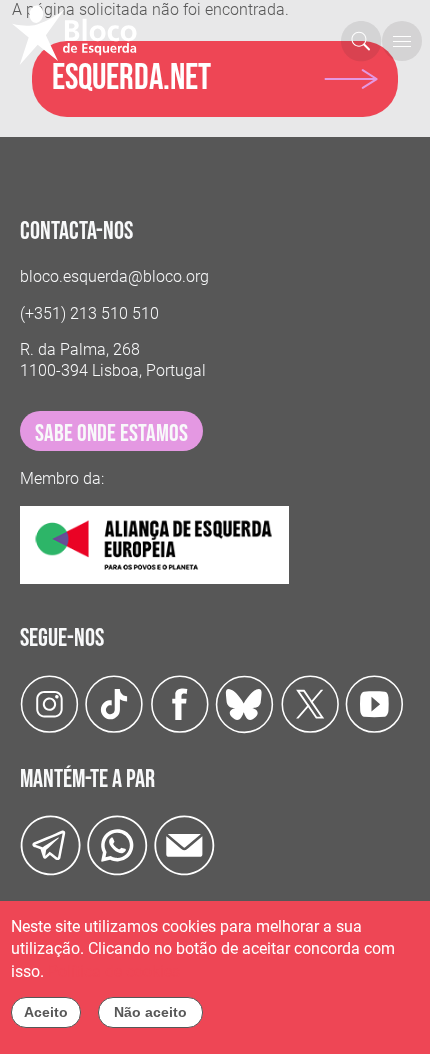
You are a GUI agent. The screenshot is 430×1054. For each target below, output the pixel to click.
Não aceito (150, 1012)
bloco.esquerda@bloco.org (114, 276)
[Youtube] (374, 703)
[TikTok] (114, 703)
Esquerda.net (131, 78)
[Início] (82, 35)
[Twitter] (244, 703)
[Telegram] (50, 844)
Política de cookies (114, 971)
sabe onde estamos (111, 433)
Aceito (46, 1012)
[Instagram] (49, 703)
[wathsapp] (117, 844)
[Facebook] (179, 703)
